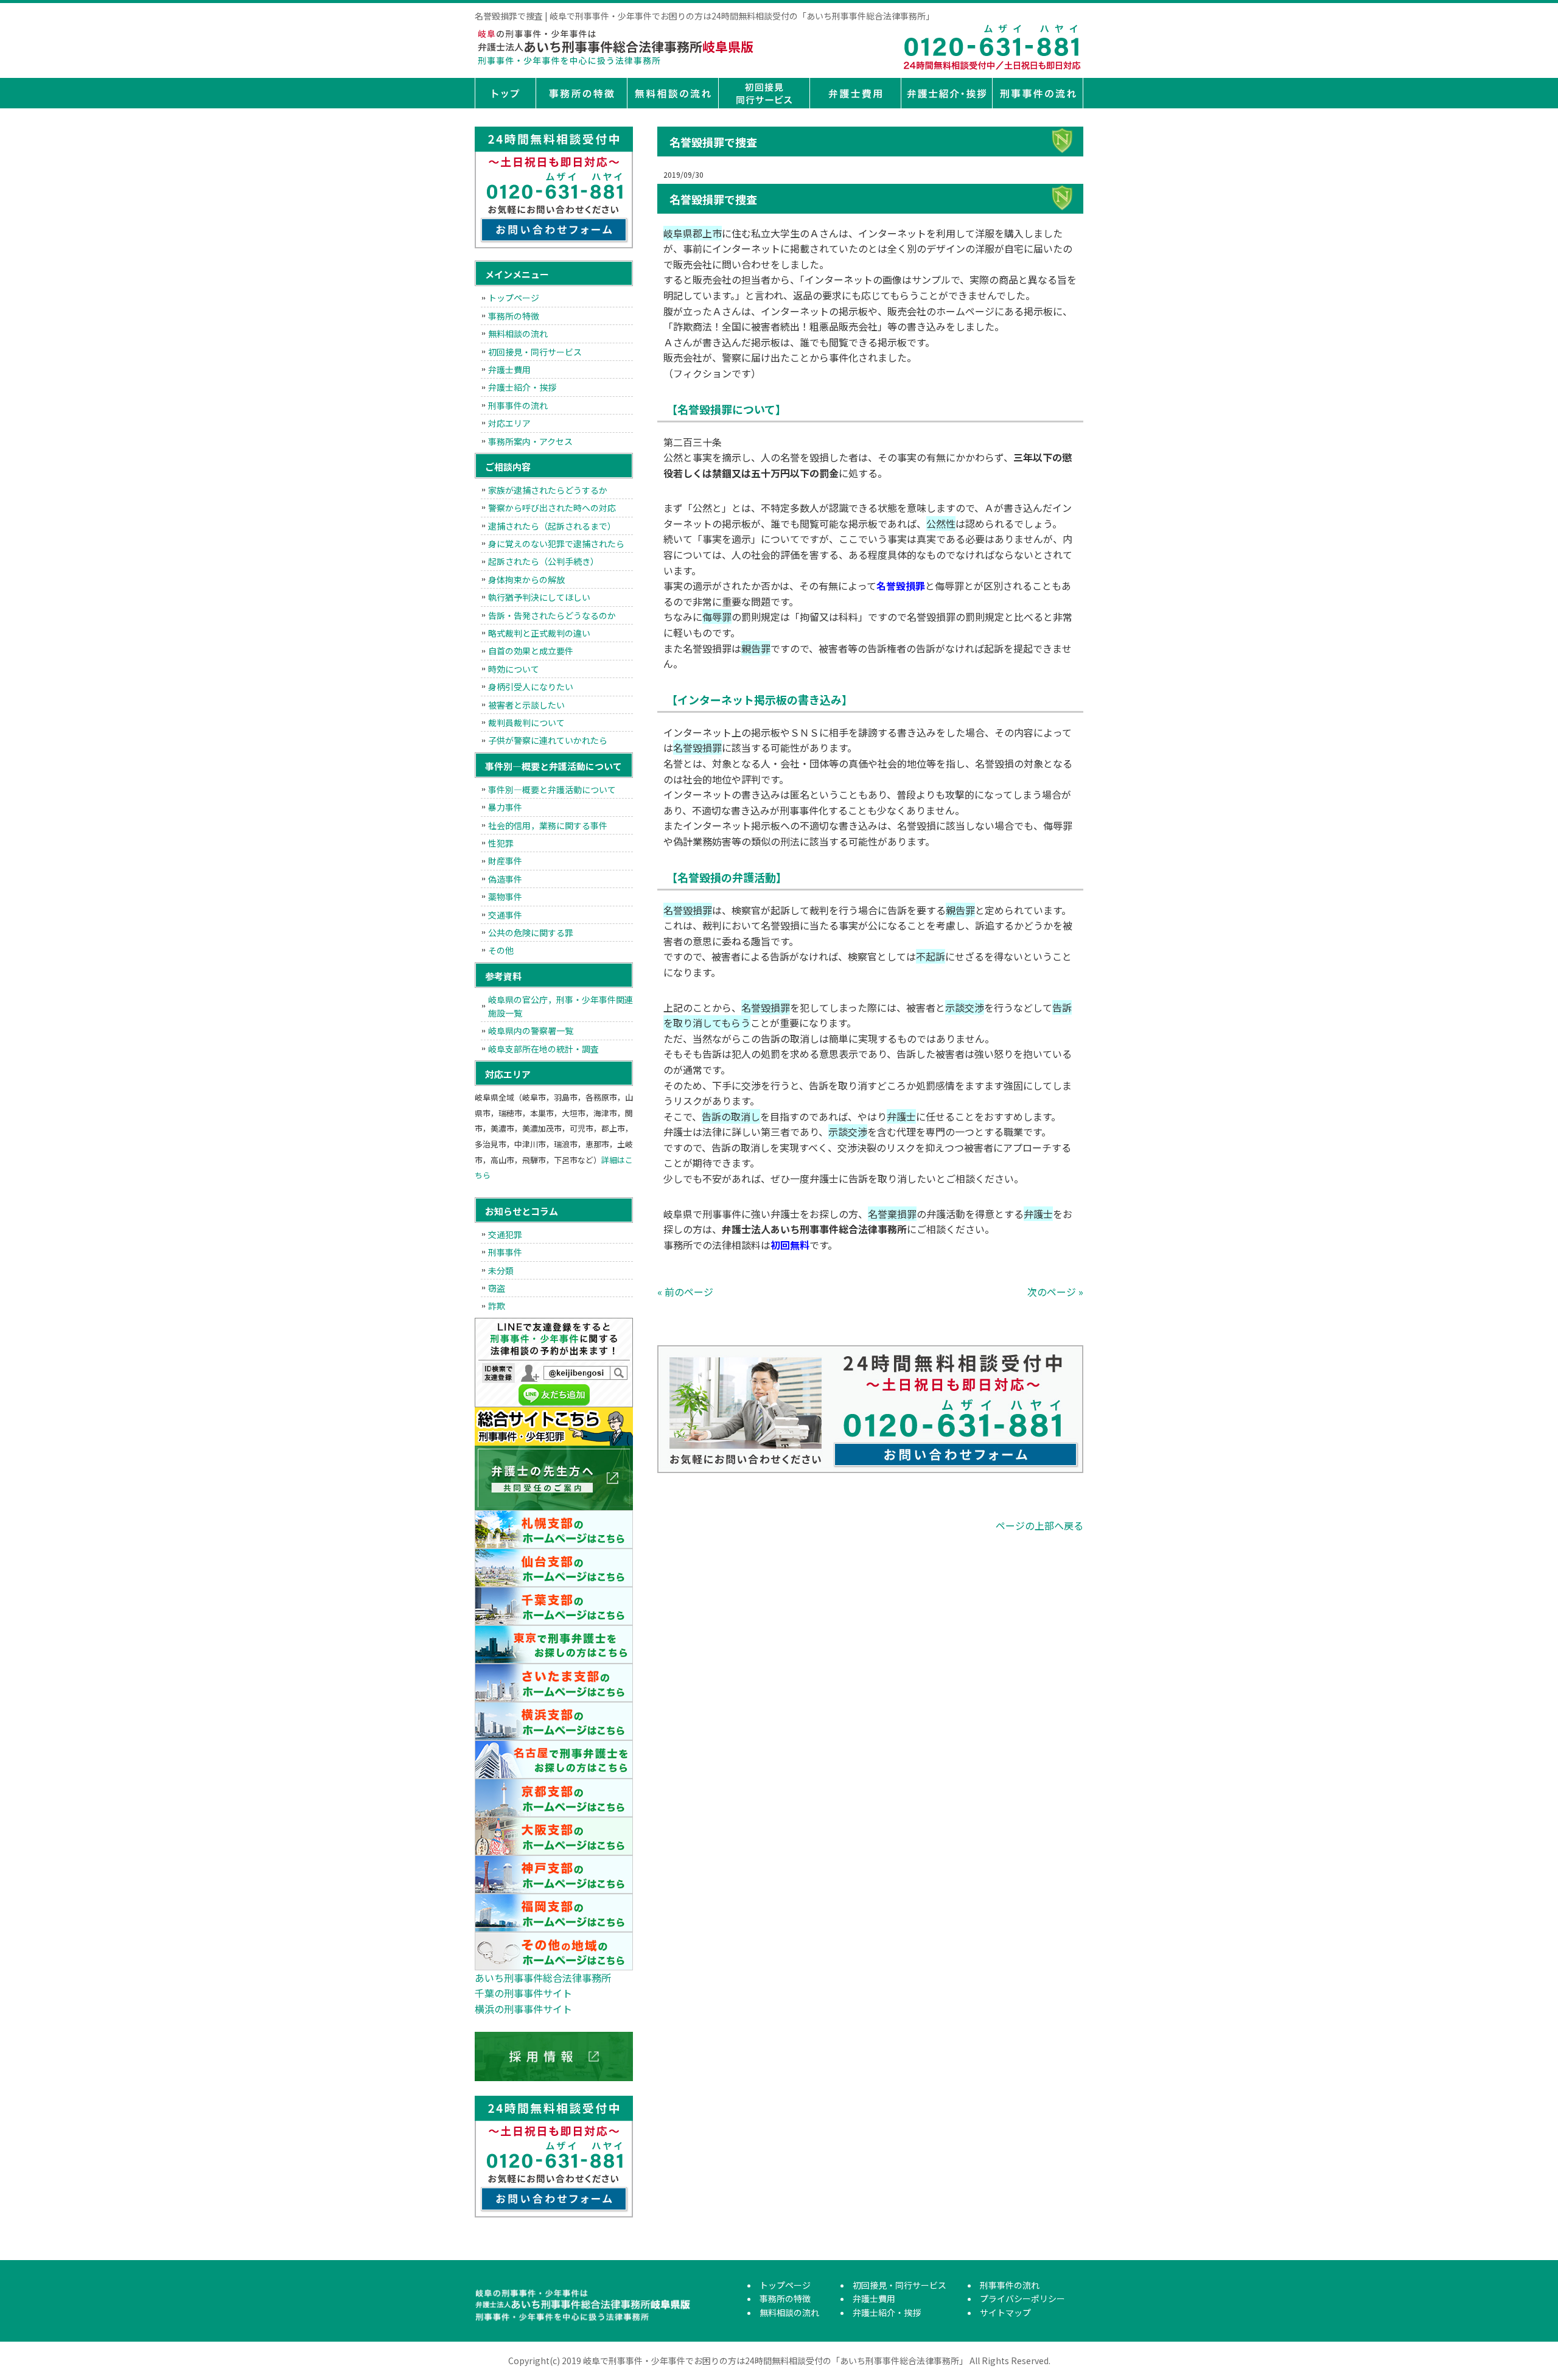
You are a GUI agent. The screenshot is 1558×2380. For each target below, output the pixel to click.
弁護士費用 (855, 93)
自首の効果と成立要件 (531, 651)
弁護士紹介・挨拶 (946, 93)
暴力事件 (505, 807)
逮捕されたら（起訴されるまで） (552, 526)
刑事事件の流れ (1038, 93)
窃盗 (497, 1288)
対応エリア (509, 423)
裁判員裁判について (526, 723)
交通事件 (505, 915)
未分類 (501, 1270)
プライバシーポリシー (1022, 2298)
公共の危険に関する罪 (531, 933)
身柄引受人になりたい (531, 687)
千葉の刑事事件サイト (523, 1993)
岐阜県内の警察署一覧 (531, 1031)
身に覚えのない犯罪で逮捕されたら (556, 544)
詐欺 (497, 1306)
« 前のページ (685, 1292)
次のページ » (1055, 1292)
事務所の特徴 (581, 93)
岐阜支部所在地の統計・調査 (543, 1049)
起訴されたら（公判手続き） (543, 561)
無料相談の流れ (672, 93)
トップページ (505, 93)
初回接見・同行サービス (764, 93)
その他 (501, 950)
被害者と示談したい (526, 705)
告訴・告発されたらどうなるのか (552, 615)
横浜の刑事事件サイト (523, 2009)
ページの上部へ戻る (1039, 1525)
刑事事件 (505, 1252)
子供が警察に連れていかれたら (548, 740)
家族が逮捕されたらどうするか (548, 490)
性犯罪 (501, 843)
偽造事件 (505, 879)
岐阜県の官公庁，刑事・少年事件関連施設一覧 (561, 1006)
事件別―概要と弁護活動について (552, 789)
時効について (514, 669)
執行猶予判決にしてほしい (539, 597)
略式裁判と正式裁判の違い (539, 633)
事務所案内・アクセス (530, 441)
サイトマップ (1005, 2312)
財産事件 (505, 861)
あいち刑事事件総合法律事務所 (543, 1978)
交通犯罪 (505, 1234)
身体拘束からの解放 (526, 579)
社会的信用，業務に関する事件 (548, 825)
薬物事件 (505, 897)
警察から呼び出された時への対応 (552, 508)
